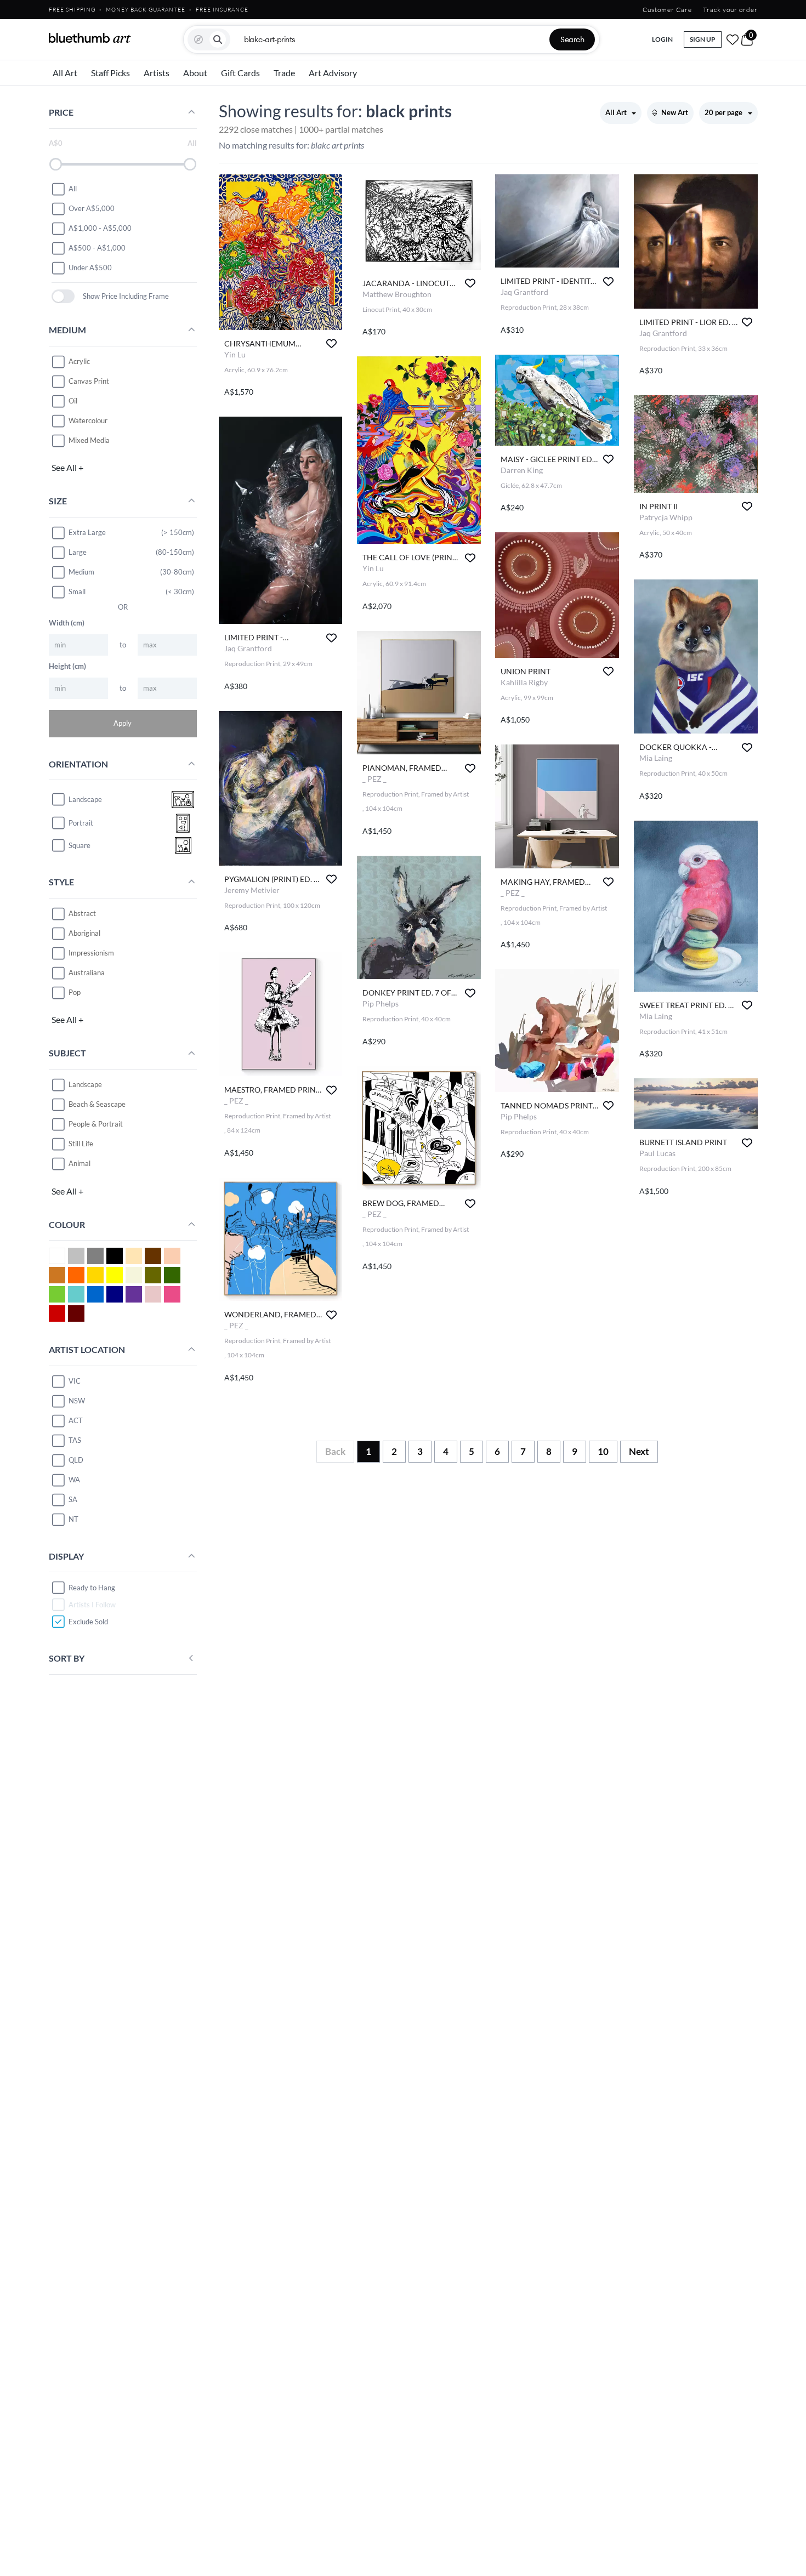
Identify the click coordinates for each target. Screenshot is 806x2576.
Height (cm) (67, 666)
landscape (85, 799)
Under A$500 (90, 268)
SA (73, 1499)
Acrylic (79, 361)
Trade (284, 73)
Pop (75, 992)
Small (77, 592)
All (73, 189)
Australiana (87, 973)
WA (74, 1480)
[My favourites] (733, 39)
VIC (75, 1381)
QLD (76, 1460)
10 (603, 1451)
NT (73, 1519)
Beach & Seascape (97, 1104)
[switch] (63, 296)
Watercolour (88, 420)
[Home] (90, 38)
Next (639, 1451)
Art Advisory (333, 73)
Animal (80, 1163)
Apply (123, 723)
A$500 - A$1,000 (97, 248)
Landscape (85, 1084)
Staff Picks (110, 73)
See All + (67, 467)
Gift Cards (240, 73)
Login (662, 39)
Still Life (81, 1144)
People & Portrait (96, 1124)
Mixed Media (89, 440)
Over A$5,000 (92, 208)
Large (78, 552)
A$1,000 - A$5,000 (100, 228)
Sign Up (703, 39)
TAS (75, 1440)
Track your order (730, 10)
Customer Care (667, 10)
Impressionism (91, 953)
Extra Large (87, 532)
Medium (81, 572)
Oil (73, 401)
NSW (77, 1401)
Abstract (82, 913)
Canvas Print (89, 381)
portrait (81, 823)
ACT (76, 1420)
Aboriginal (84, 933)
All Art (65, 73)
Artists (157, 73)
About (195, 73)
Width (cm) (67, 623)
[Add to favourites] (331, 343)
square (80, 845)
